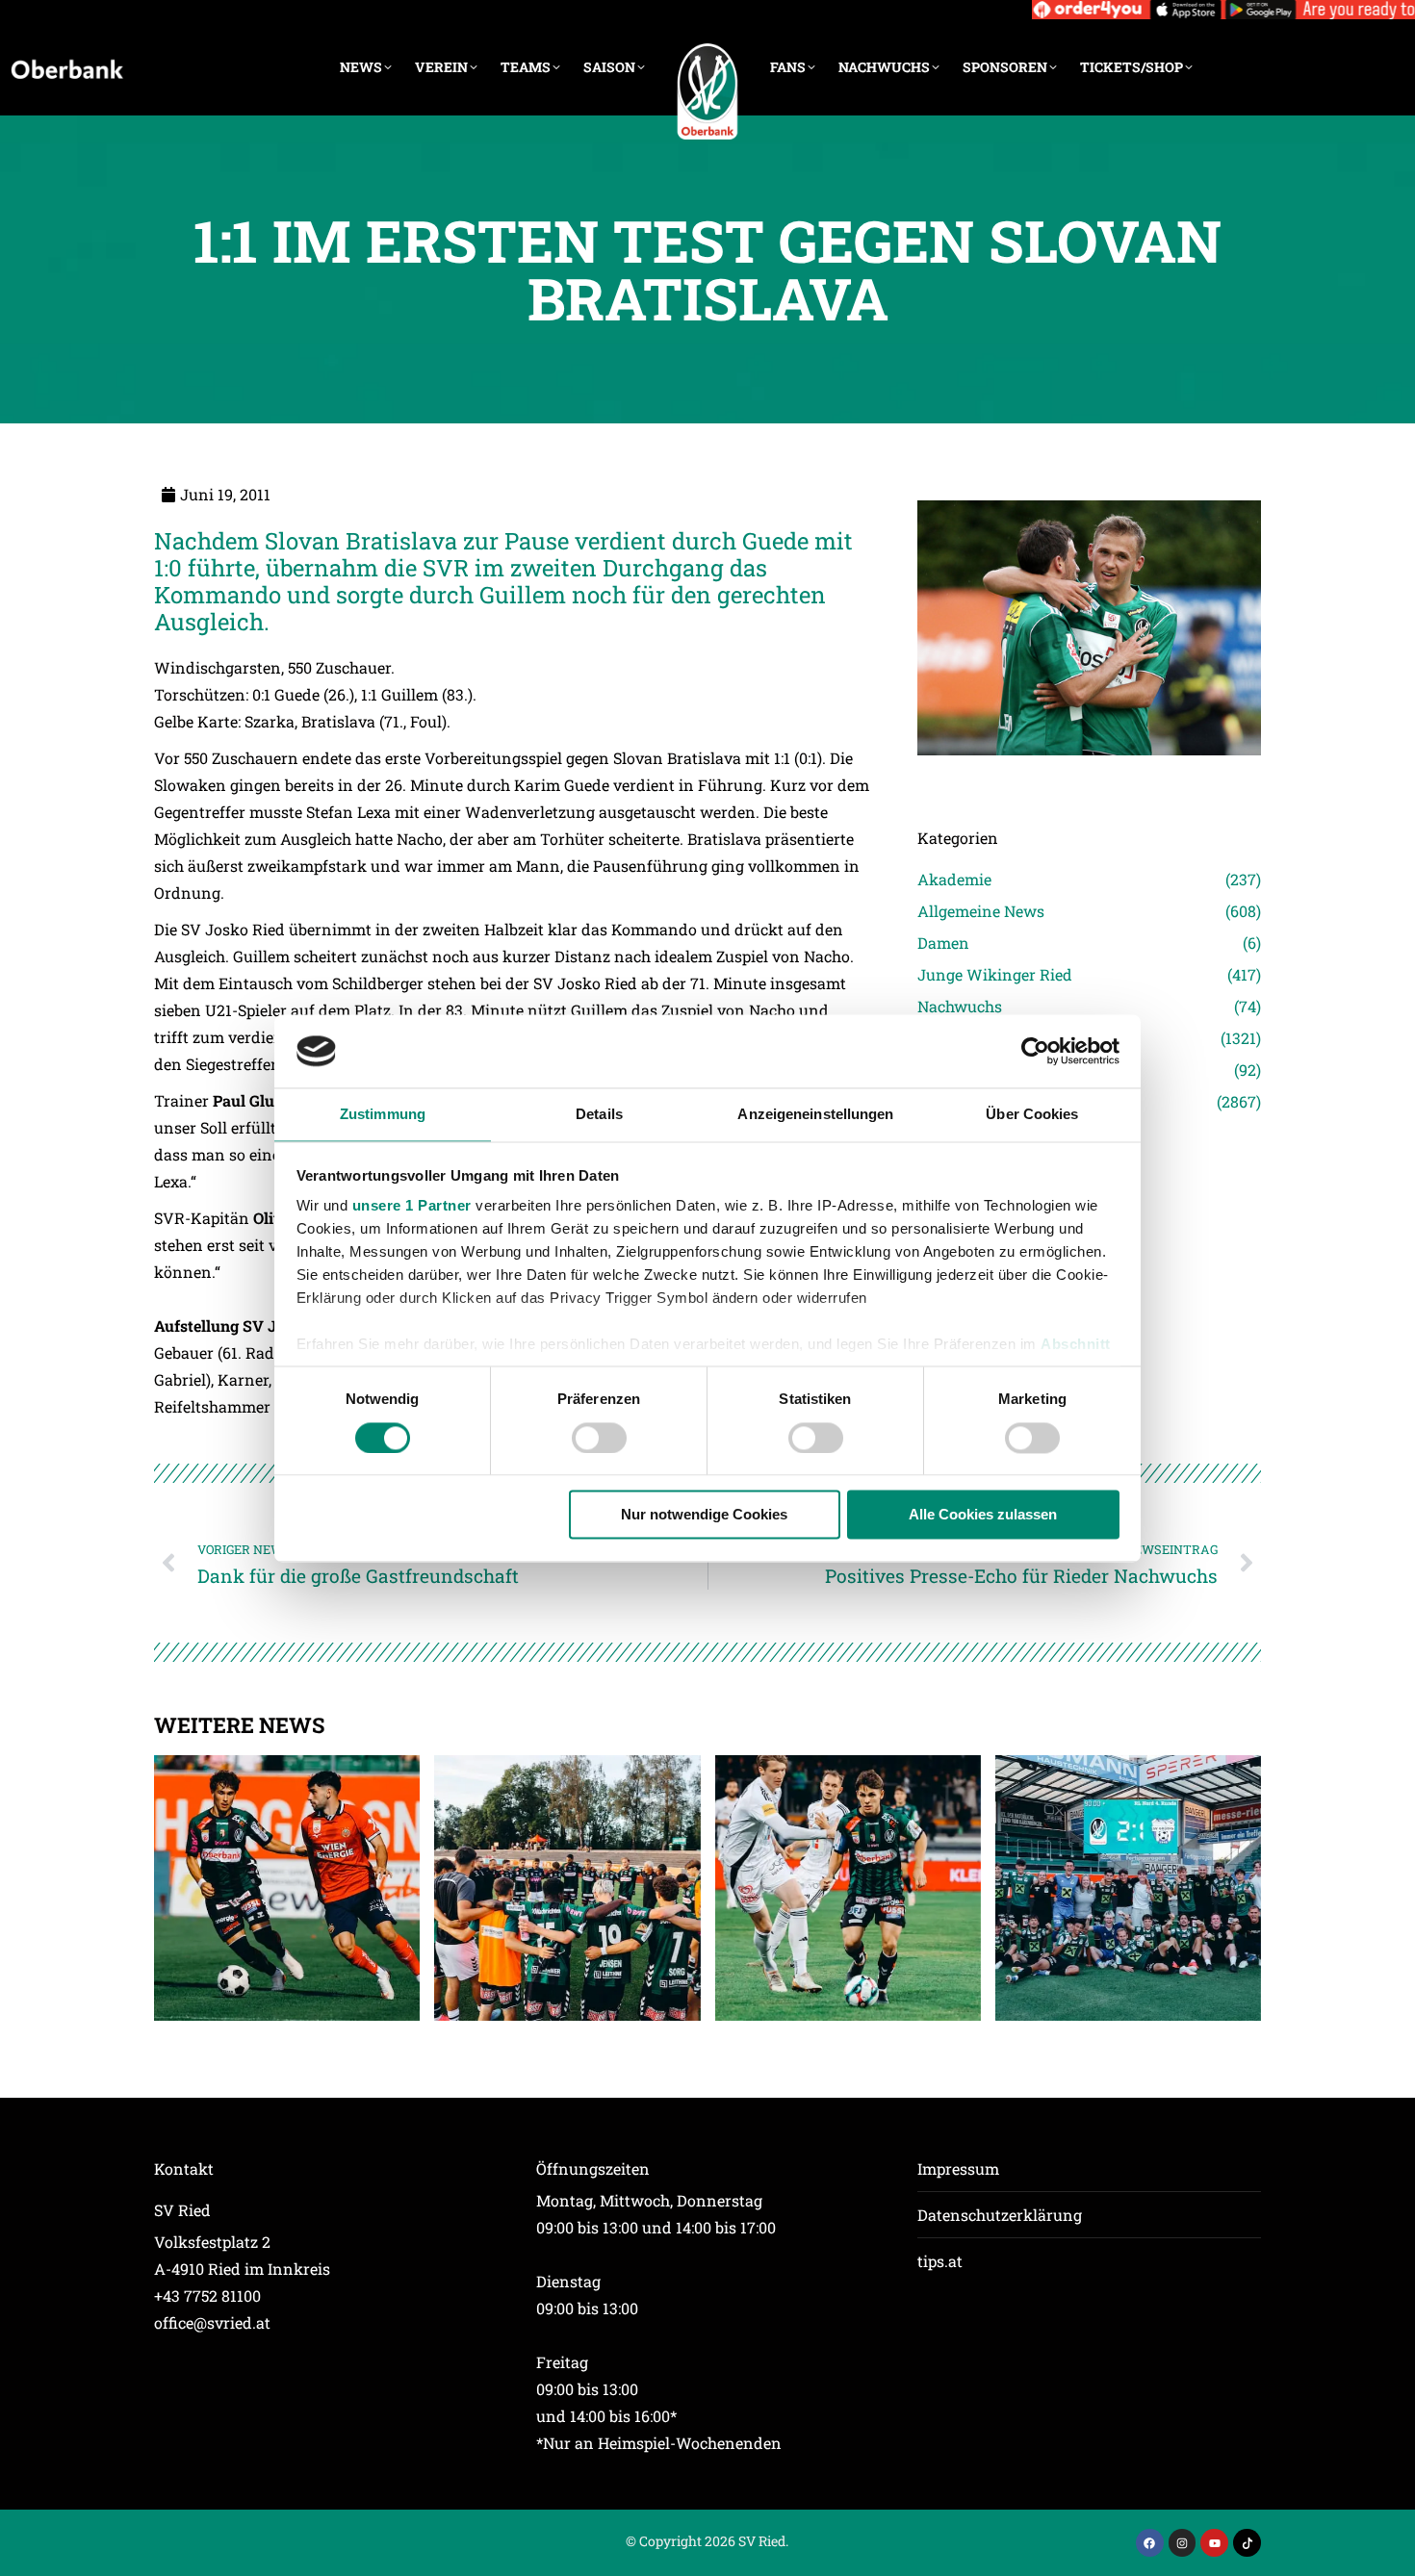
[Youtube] (1214, 2543)
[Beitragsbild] (287, 1888)
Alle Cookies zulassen (983, 1515)
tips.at (940, 2261)
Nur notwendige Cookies (704, 1515)
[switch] (599, 1438)
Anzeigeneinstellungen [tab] (815, 1115)
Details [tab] (599, 1115)
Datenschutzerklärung (1000, 2215)
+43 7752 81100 (207, 2295)
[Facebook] (1150, 2543)
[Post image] (1089, 782)
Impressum (958, 2168)
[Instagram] (1183, 2543)
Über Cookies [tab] (1032, 1115)
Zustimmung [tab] (383, 1115)
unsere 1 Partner (412, 1206)
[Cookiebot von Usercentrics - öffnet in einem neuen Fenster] (1035, 1051)
